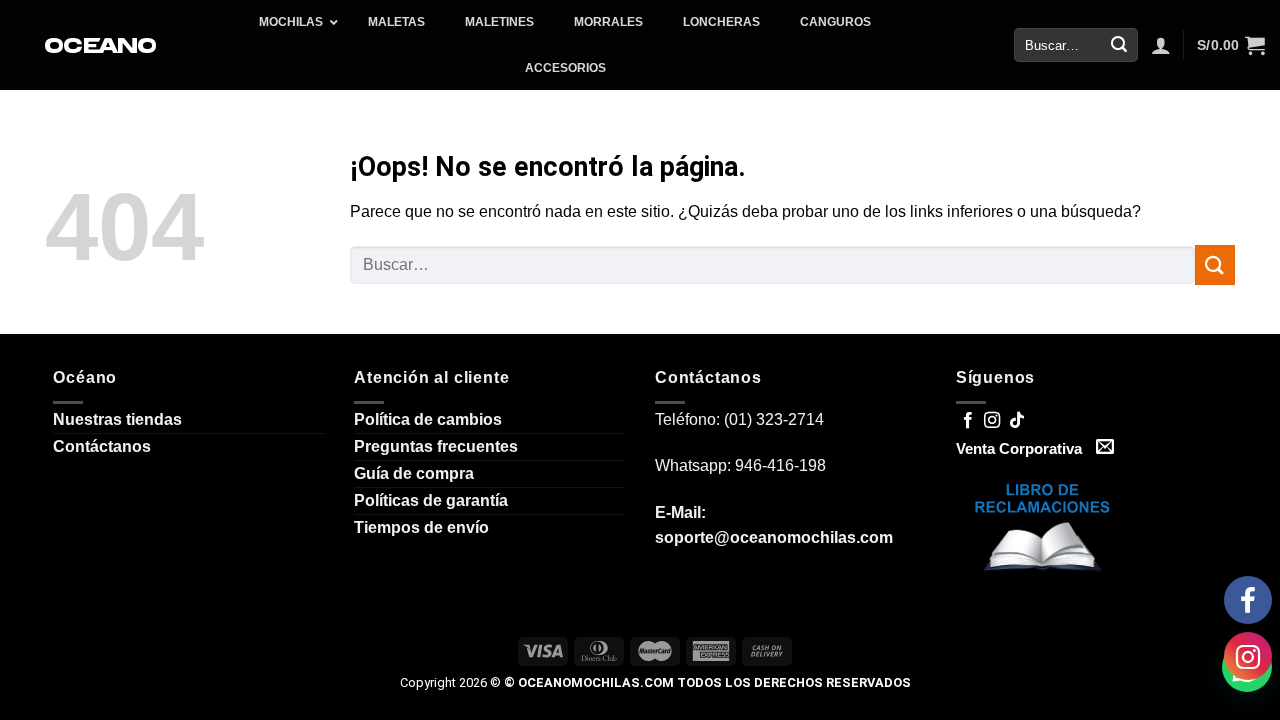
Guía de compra (414, 473)
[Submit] (1119, 45)
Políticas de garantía (431, 500)
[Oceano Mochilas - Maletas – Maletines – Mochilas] (102, 45)
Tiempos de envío (421, 527)
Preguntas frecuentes (436, 446)
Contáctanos (102, 446)
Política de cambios (428, 419)
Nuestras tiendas (117, 419)
